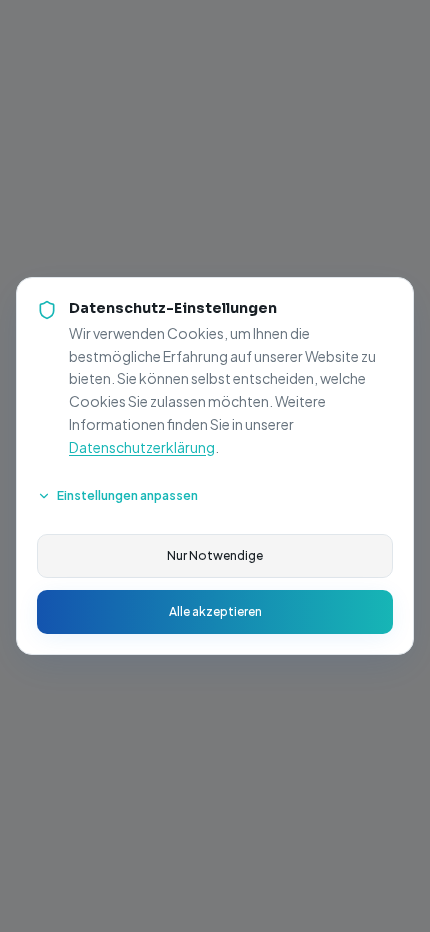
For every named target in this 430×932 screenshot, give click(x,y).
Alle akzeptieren (215, 611)
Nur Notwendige (215, 555)
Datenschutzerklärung (142, 447)
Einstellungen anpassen (127, 495)
